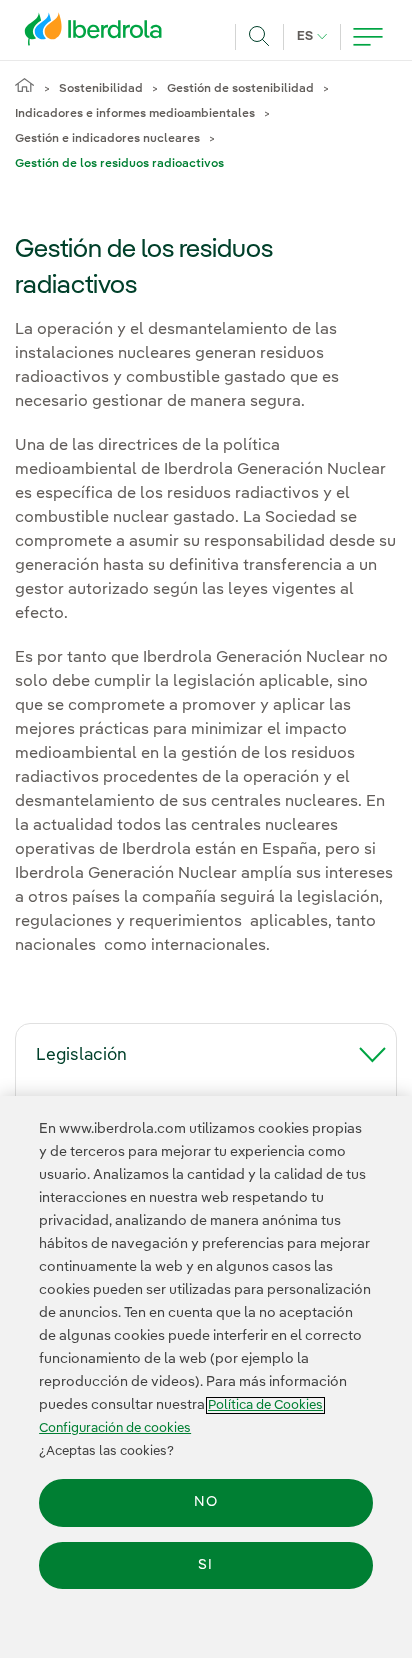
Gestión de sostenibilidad (240, 89)
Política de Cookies (265, 1405)
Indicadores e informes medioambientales (135, 114)
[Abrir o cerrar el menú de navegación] (368, 37)
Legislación (81, 1055)
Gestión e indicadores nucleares (107, 139)
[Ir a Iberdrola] (99, 34)
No (206, 1502)
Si (205, 1565)
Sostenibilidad (101, 89)
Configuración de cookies (115, 1428)
